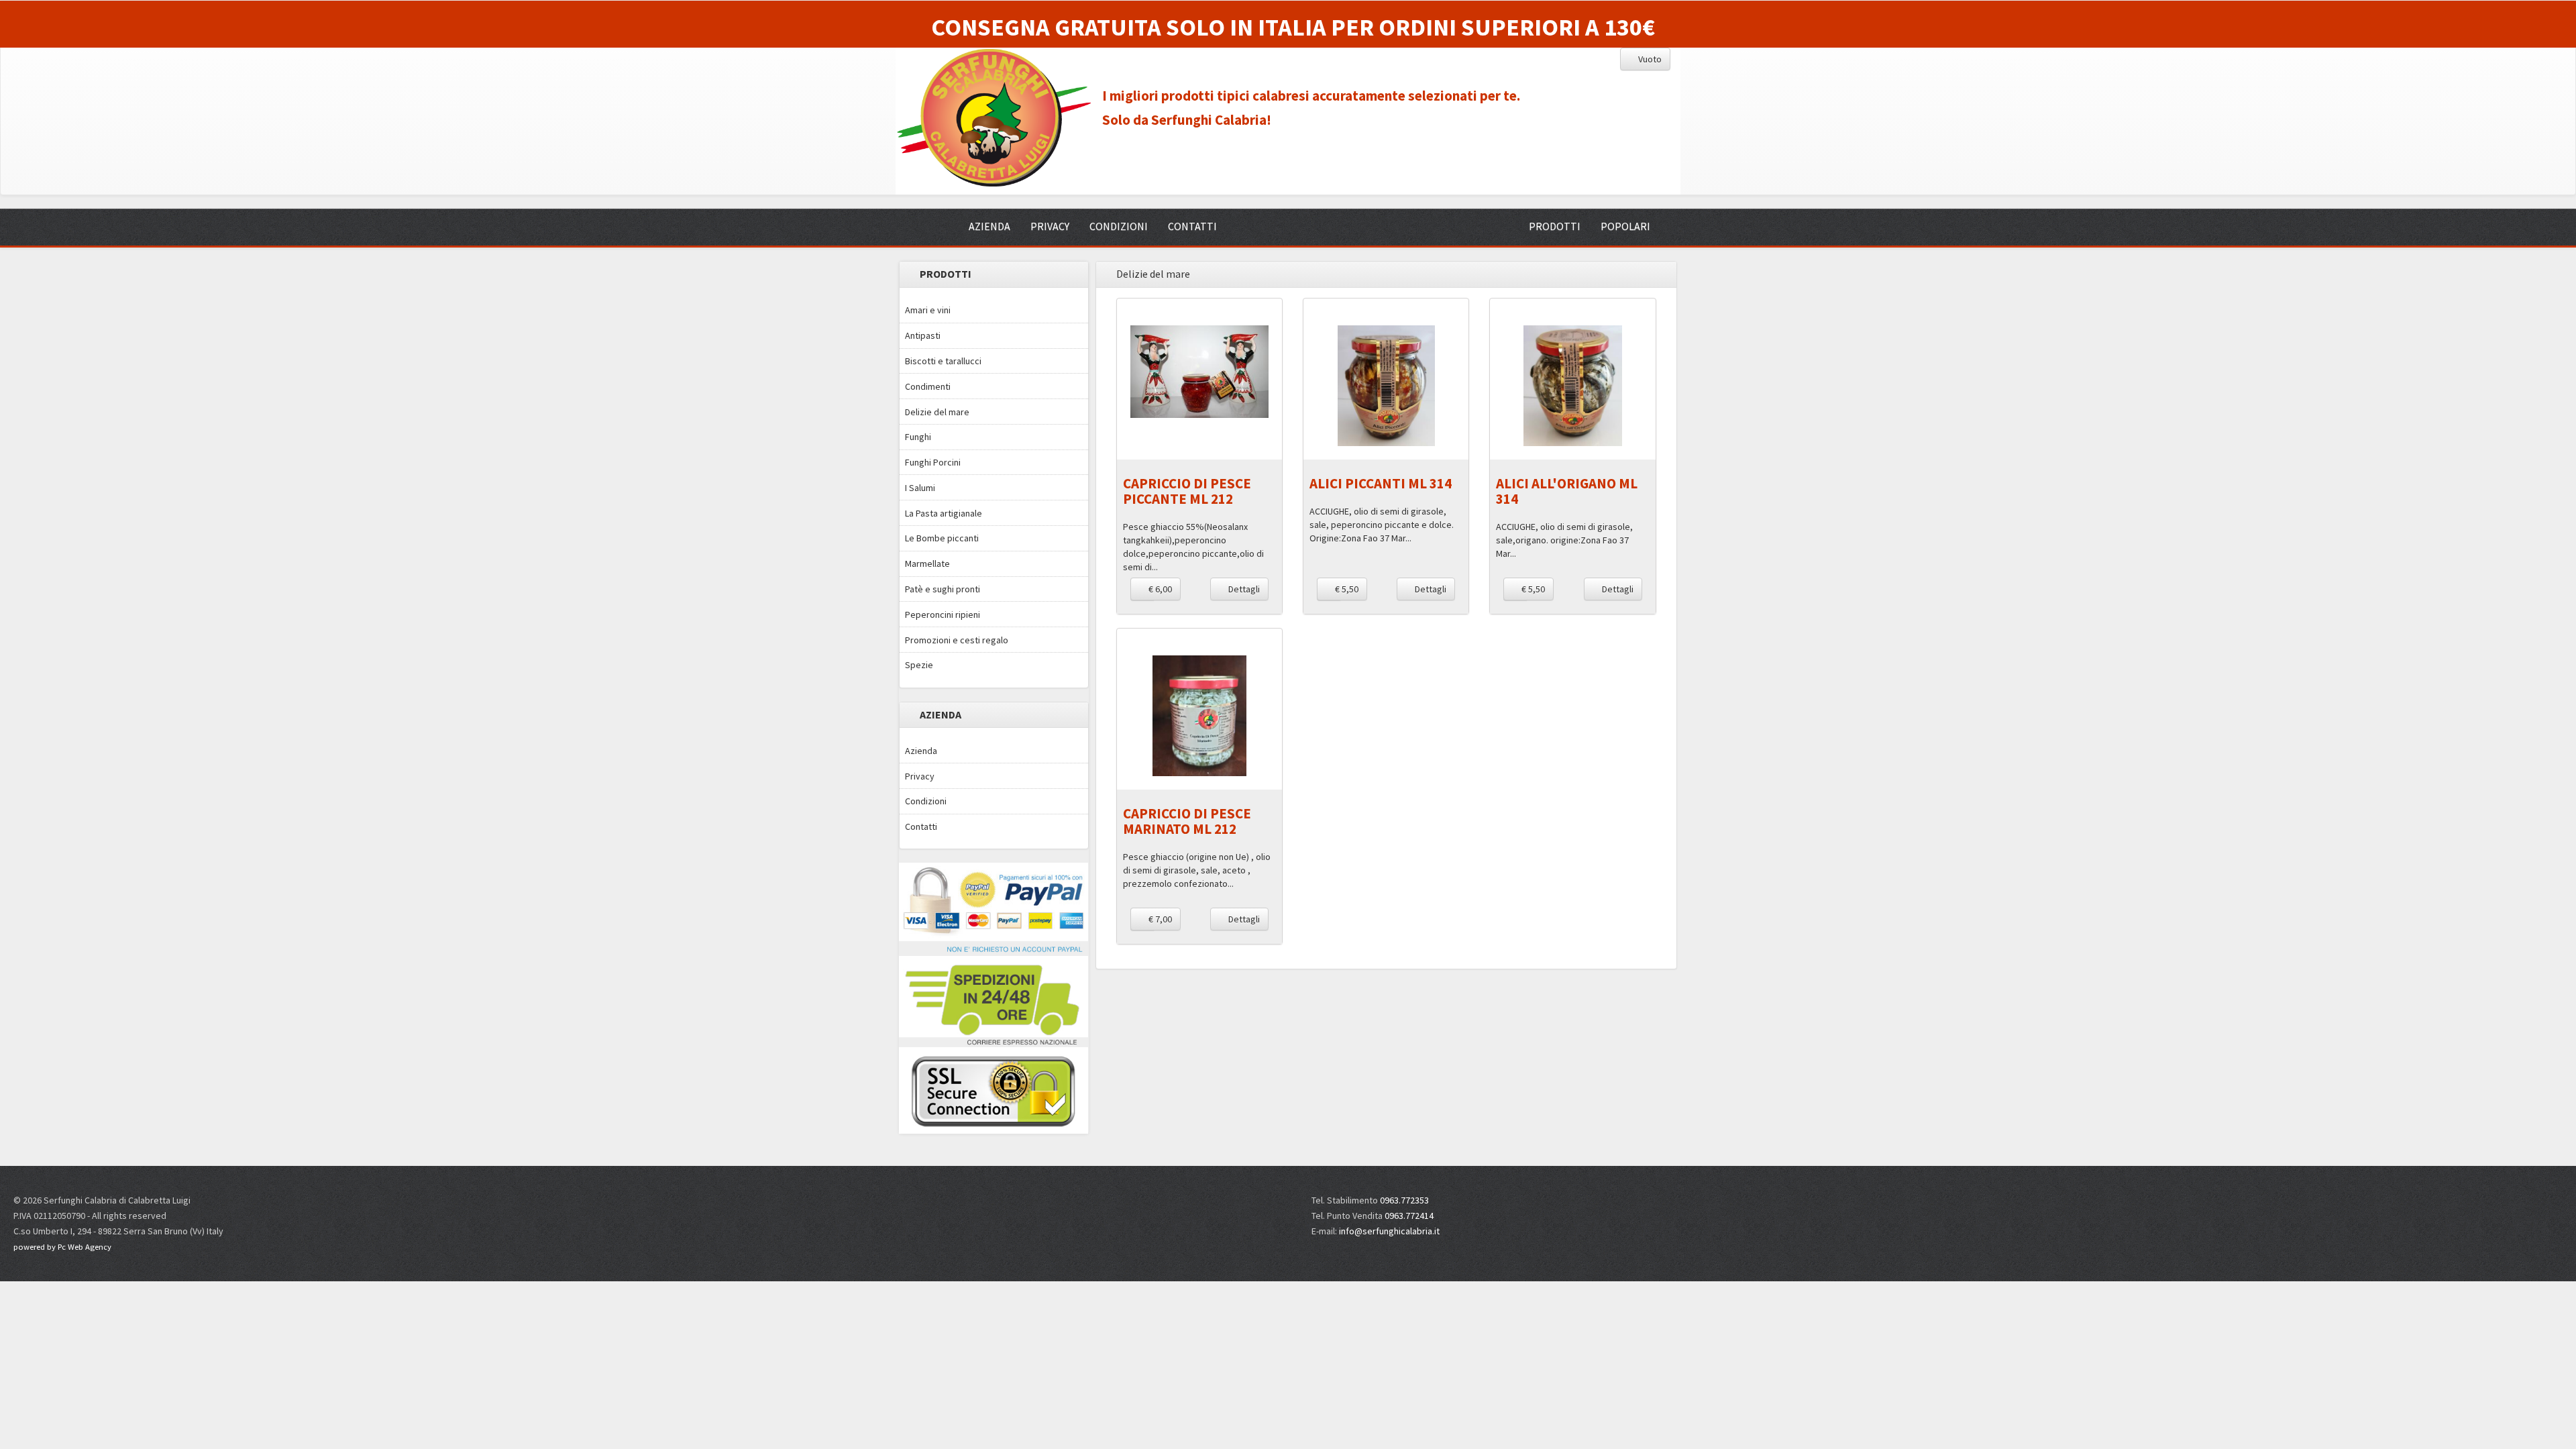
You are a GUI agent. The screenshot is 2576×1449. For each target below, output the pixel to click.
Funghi (918, 437)
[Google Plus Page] (2212, 1207)
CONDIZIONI (1119, 226)
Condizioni (926, 801)
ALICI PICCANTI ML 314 (1381, 483)
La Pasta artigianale (944, 513)
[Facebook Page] (2188, 1207)
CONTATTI (1192, 226)
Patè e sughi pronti (943, 589)
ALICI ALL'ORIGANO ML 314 (1567, 491)
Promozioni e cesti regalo (957, 640)
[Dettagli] (1199, 372)
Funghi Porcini (933, 462)
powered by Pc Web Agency (62, 1247)
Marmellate (927, 563)
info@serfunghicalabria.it (1389, 1231)
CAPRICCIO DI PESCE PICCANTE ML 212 (1187, 491)
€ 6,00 (1159, 589)
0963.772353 (1404, 1200)
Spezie (919, 665)
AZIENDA (989, 226)
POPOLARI (1625, 226)
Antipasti (923, 335)
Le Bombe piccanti (942, 538)
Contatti (921, 826)
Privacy (920, 776)
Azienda (921, 751)
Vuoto (1649, 59)
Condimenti (928, 386)
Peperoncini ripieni (943, 614)
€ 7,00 (1159, 919)
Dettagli (1243, 589)
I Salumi (920, 488)
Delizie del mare (937, 412)
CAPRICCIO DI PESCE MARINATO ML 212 (1187, 821)
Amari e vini (928, 310)
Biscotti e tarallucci (943, 361)
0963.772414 (1409, 1216)
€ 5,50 (1346, 589)
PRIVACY (1050, 226)
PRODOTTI (1555, 226)
